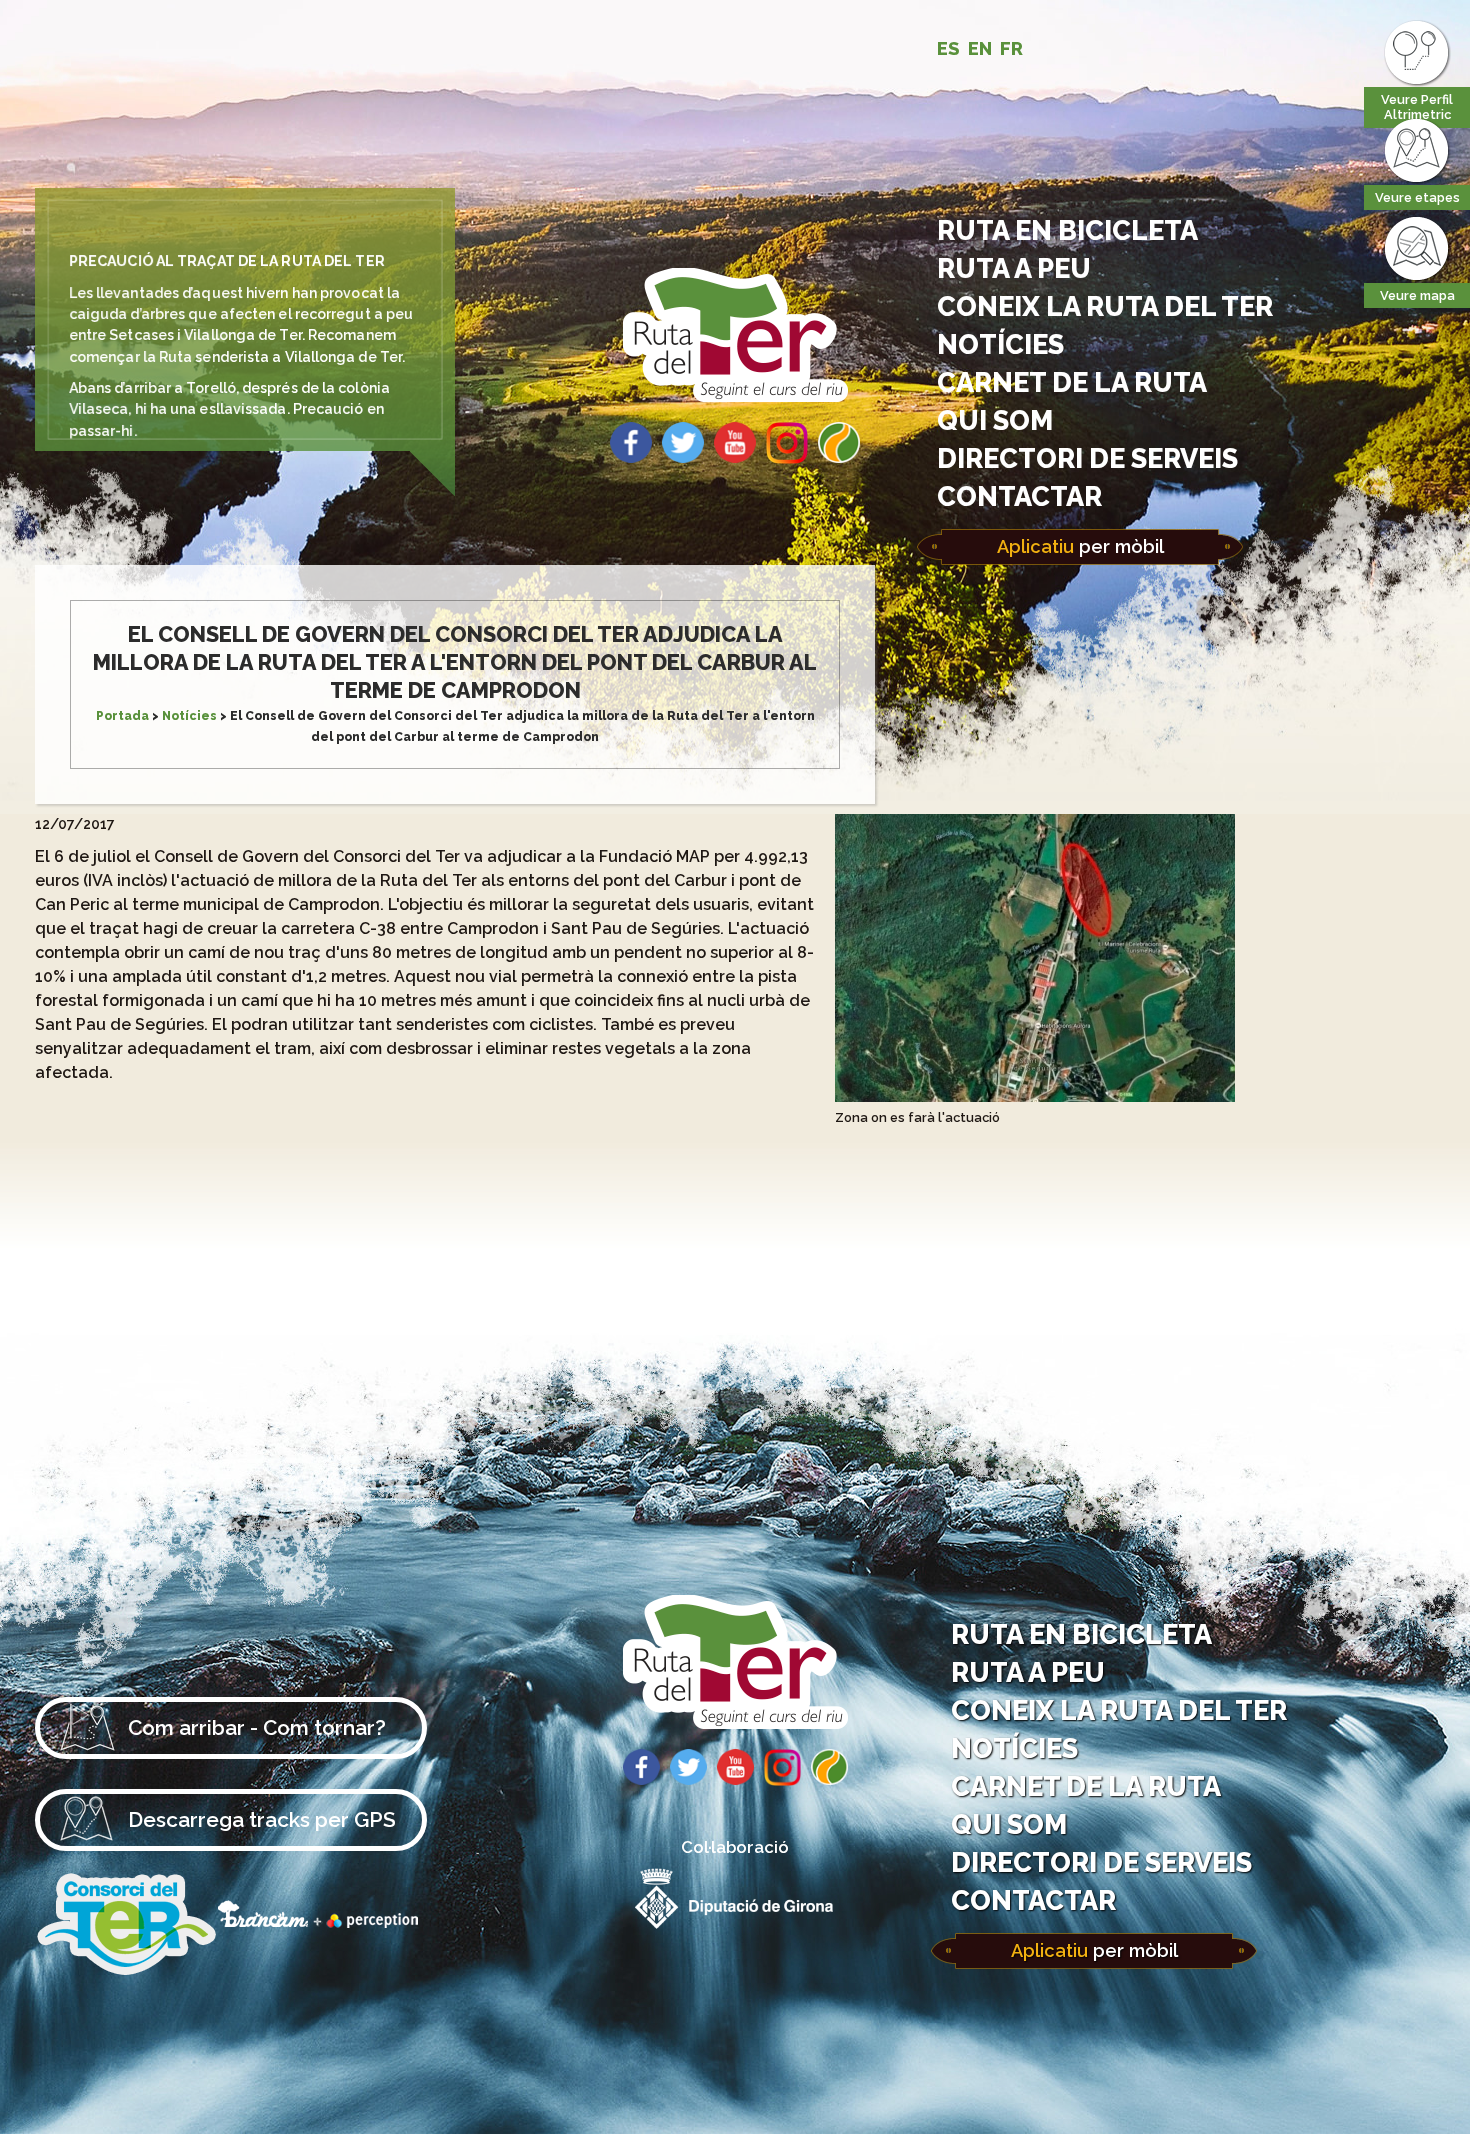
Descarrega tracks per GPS (262, 1819)
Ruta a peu (1014, 268)
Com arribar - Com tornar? (257, 1727)
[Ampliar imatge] (1035, 1097)
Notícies (1000, 344)
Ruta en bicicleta (1067, 230)
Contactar (1019, 496)
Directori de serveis (1087, 458)
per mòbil (1080, 546)
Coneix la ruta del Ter (1105, 306)
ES (948, 48)
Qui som (995, 420)
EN (980, 48)
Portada (122, 716)
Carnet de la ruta (1072, 382)
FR (1011, 48)
